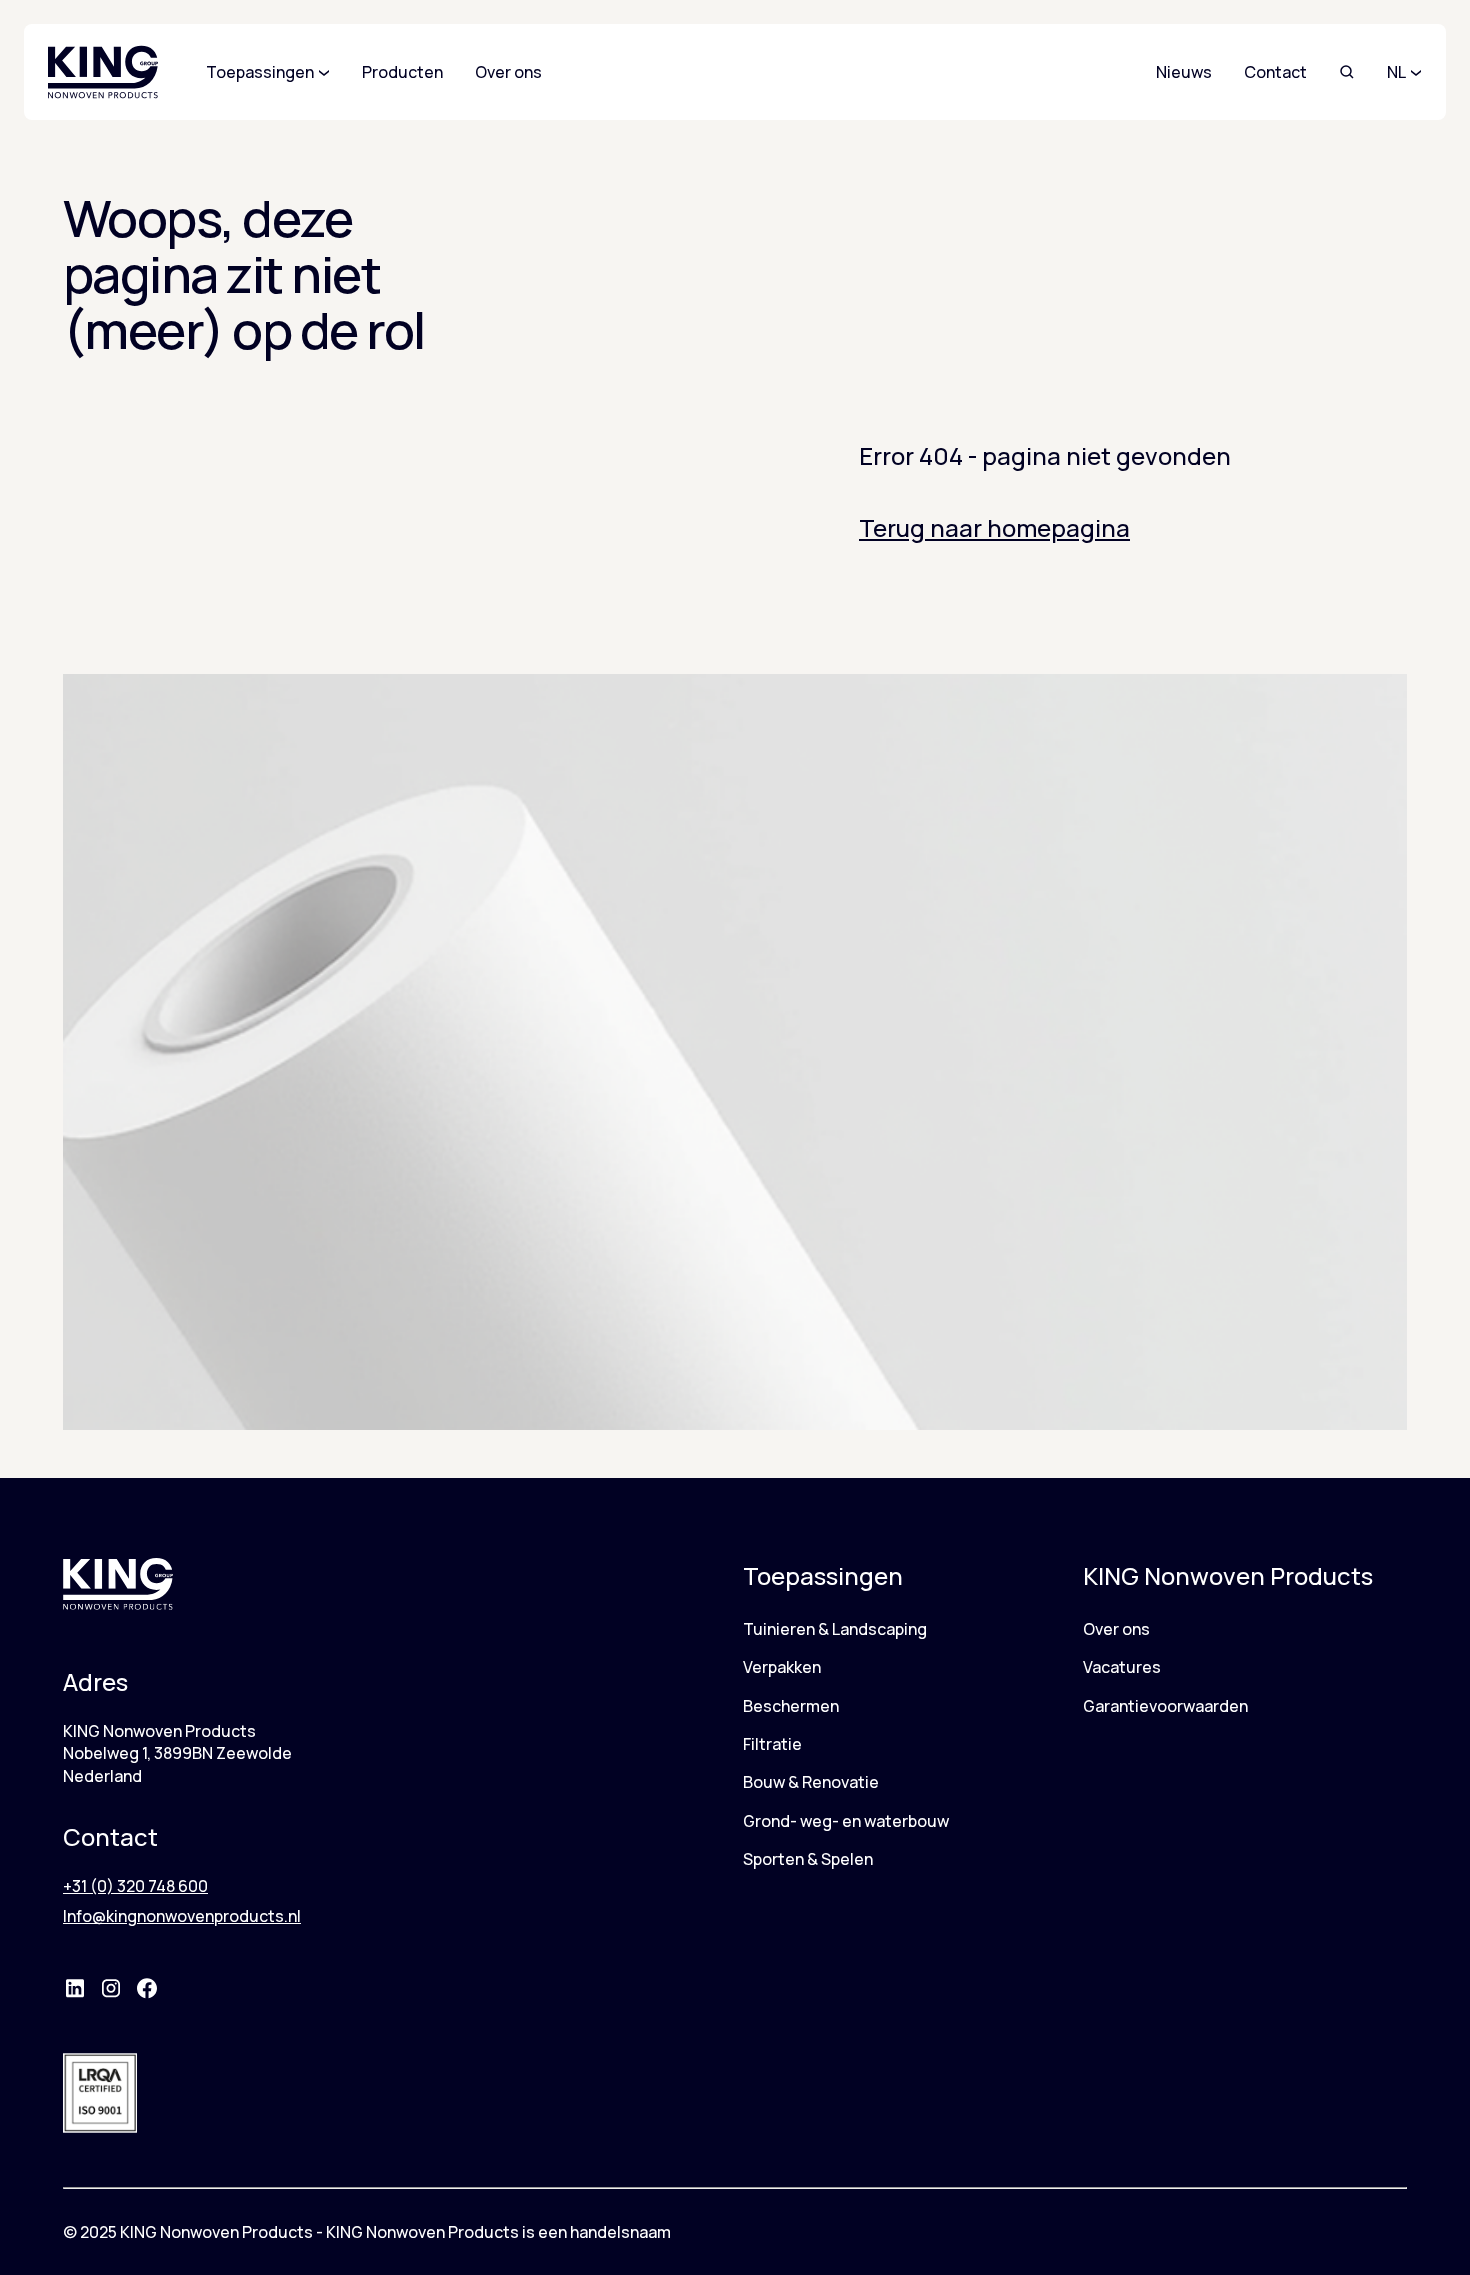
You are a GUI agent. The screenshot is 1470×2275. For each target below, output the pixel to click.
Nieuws (1184, 72)
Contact (1275, 72)
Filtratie (772, 1744)
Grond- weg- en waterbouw (846, 1821)
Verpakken (782, 1667)
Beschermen (791, 1706)
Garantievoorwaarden (1165, 1706)
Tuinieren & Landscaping (835, 1629)
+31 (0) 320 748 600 (135, 1886)
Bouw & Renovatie (811, 1782)
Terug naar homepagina (994, 527)
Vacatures (1122, 1667)
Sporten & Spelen (808, 1859)
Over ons (1116, 1629)
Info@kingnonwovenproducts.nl (182, 1916)
